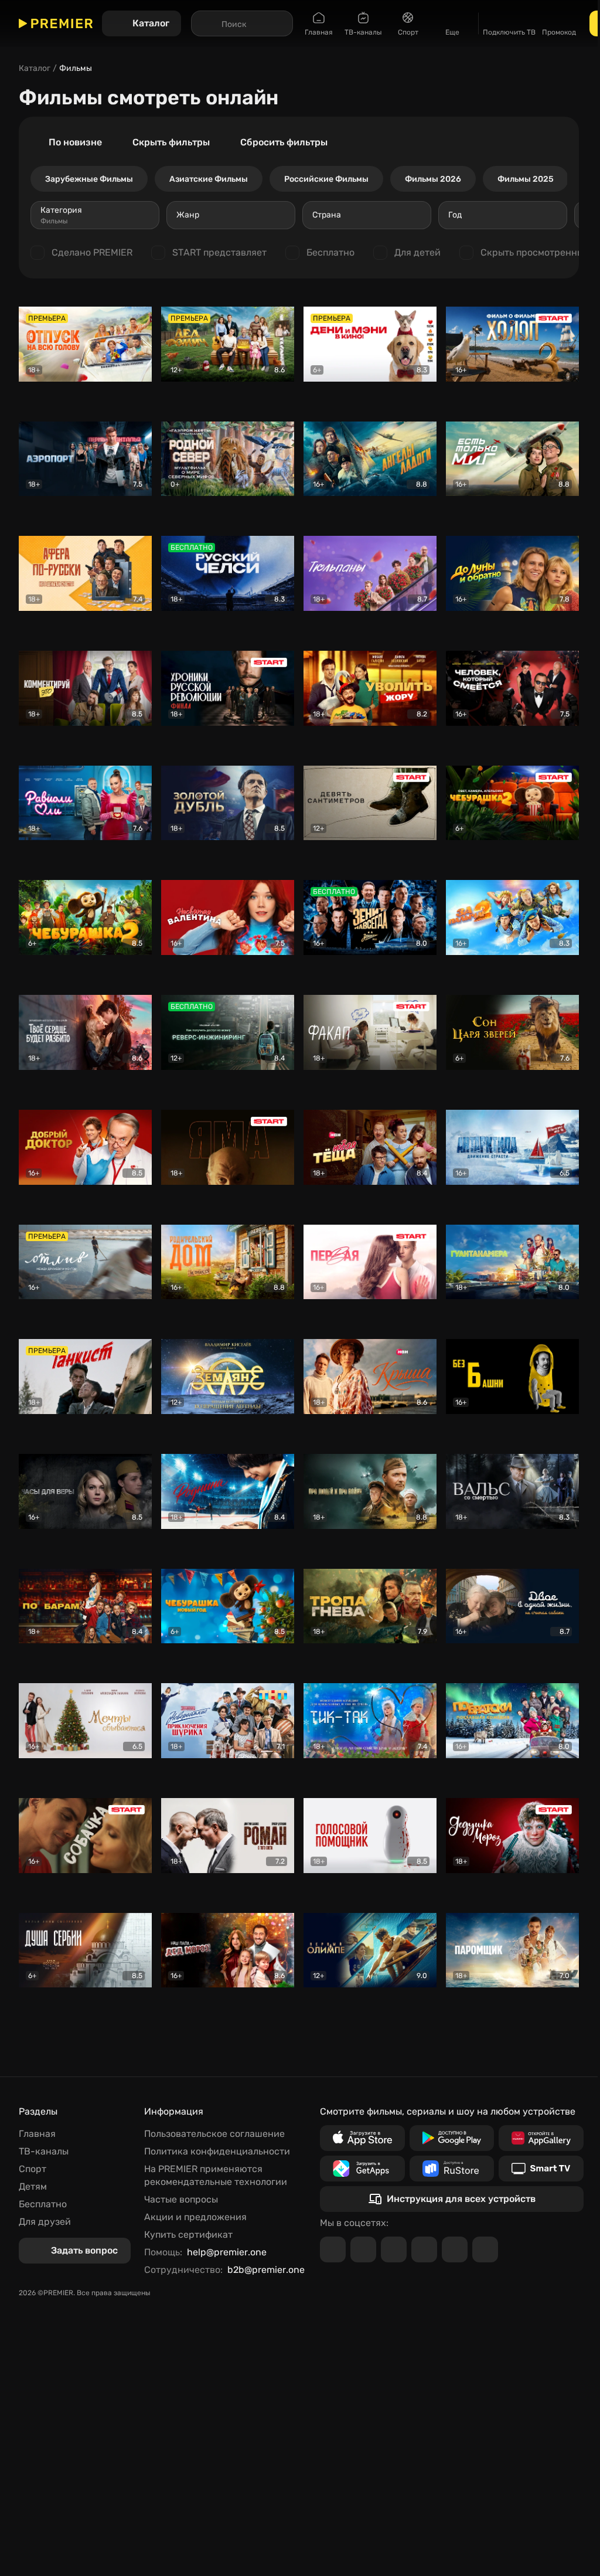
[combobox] (95, 215)
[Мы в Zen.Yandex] (424, 2249)
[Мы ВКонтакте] (363, 2249)
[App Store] (362, 2138)
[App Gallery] (541, 2138)
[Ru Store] (452, 2169)
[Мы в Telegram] (333, 2249)
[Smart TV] (541, 2169)
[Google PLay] (452, 2138)
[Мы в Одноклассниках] (394, 2249)
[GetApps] (362, 2169)
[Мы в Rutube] (455, 2249)
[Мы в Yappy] (485, 2249)
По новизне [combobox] (75, 142)
